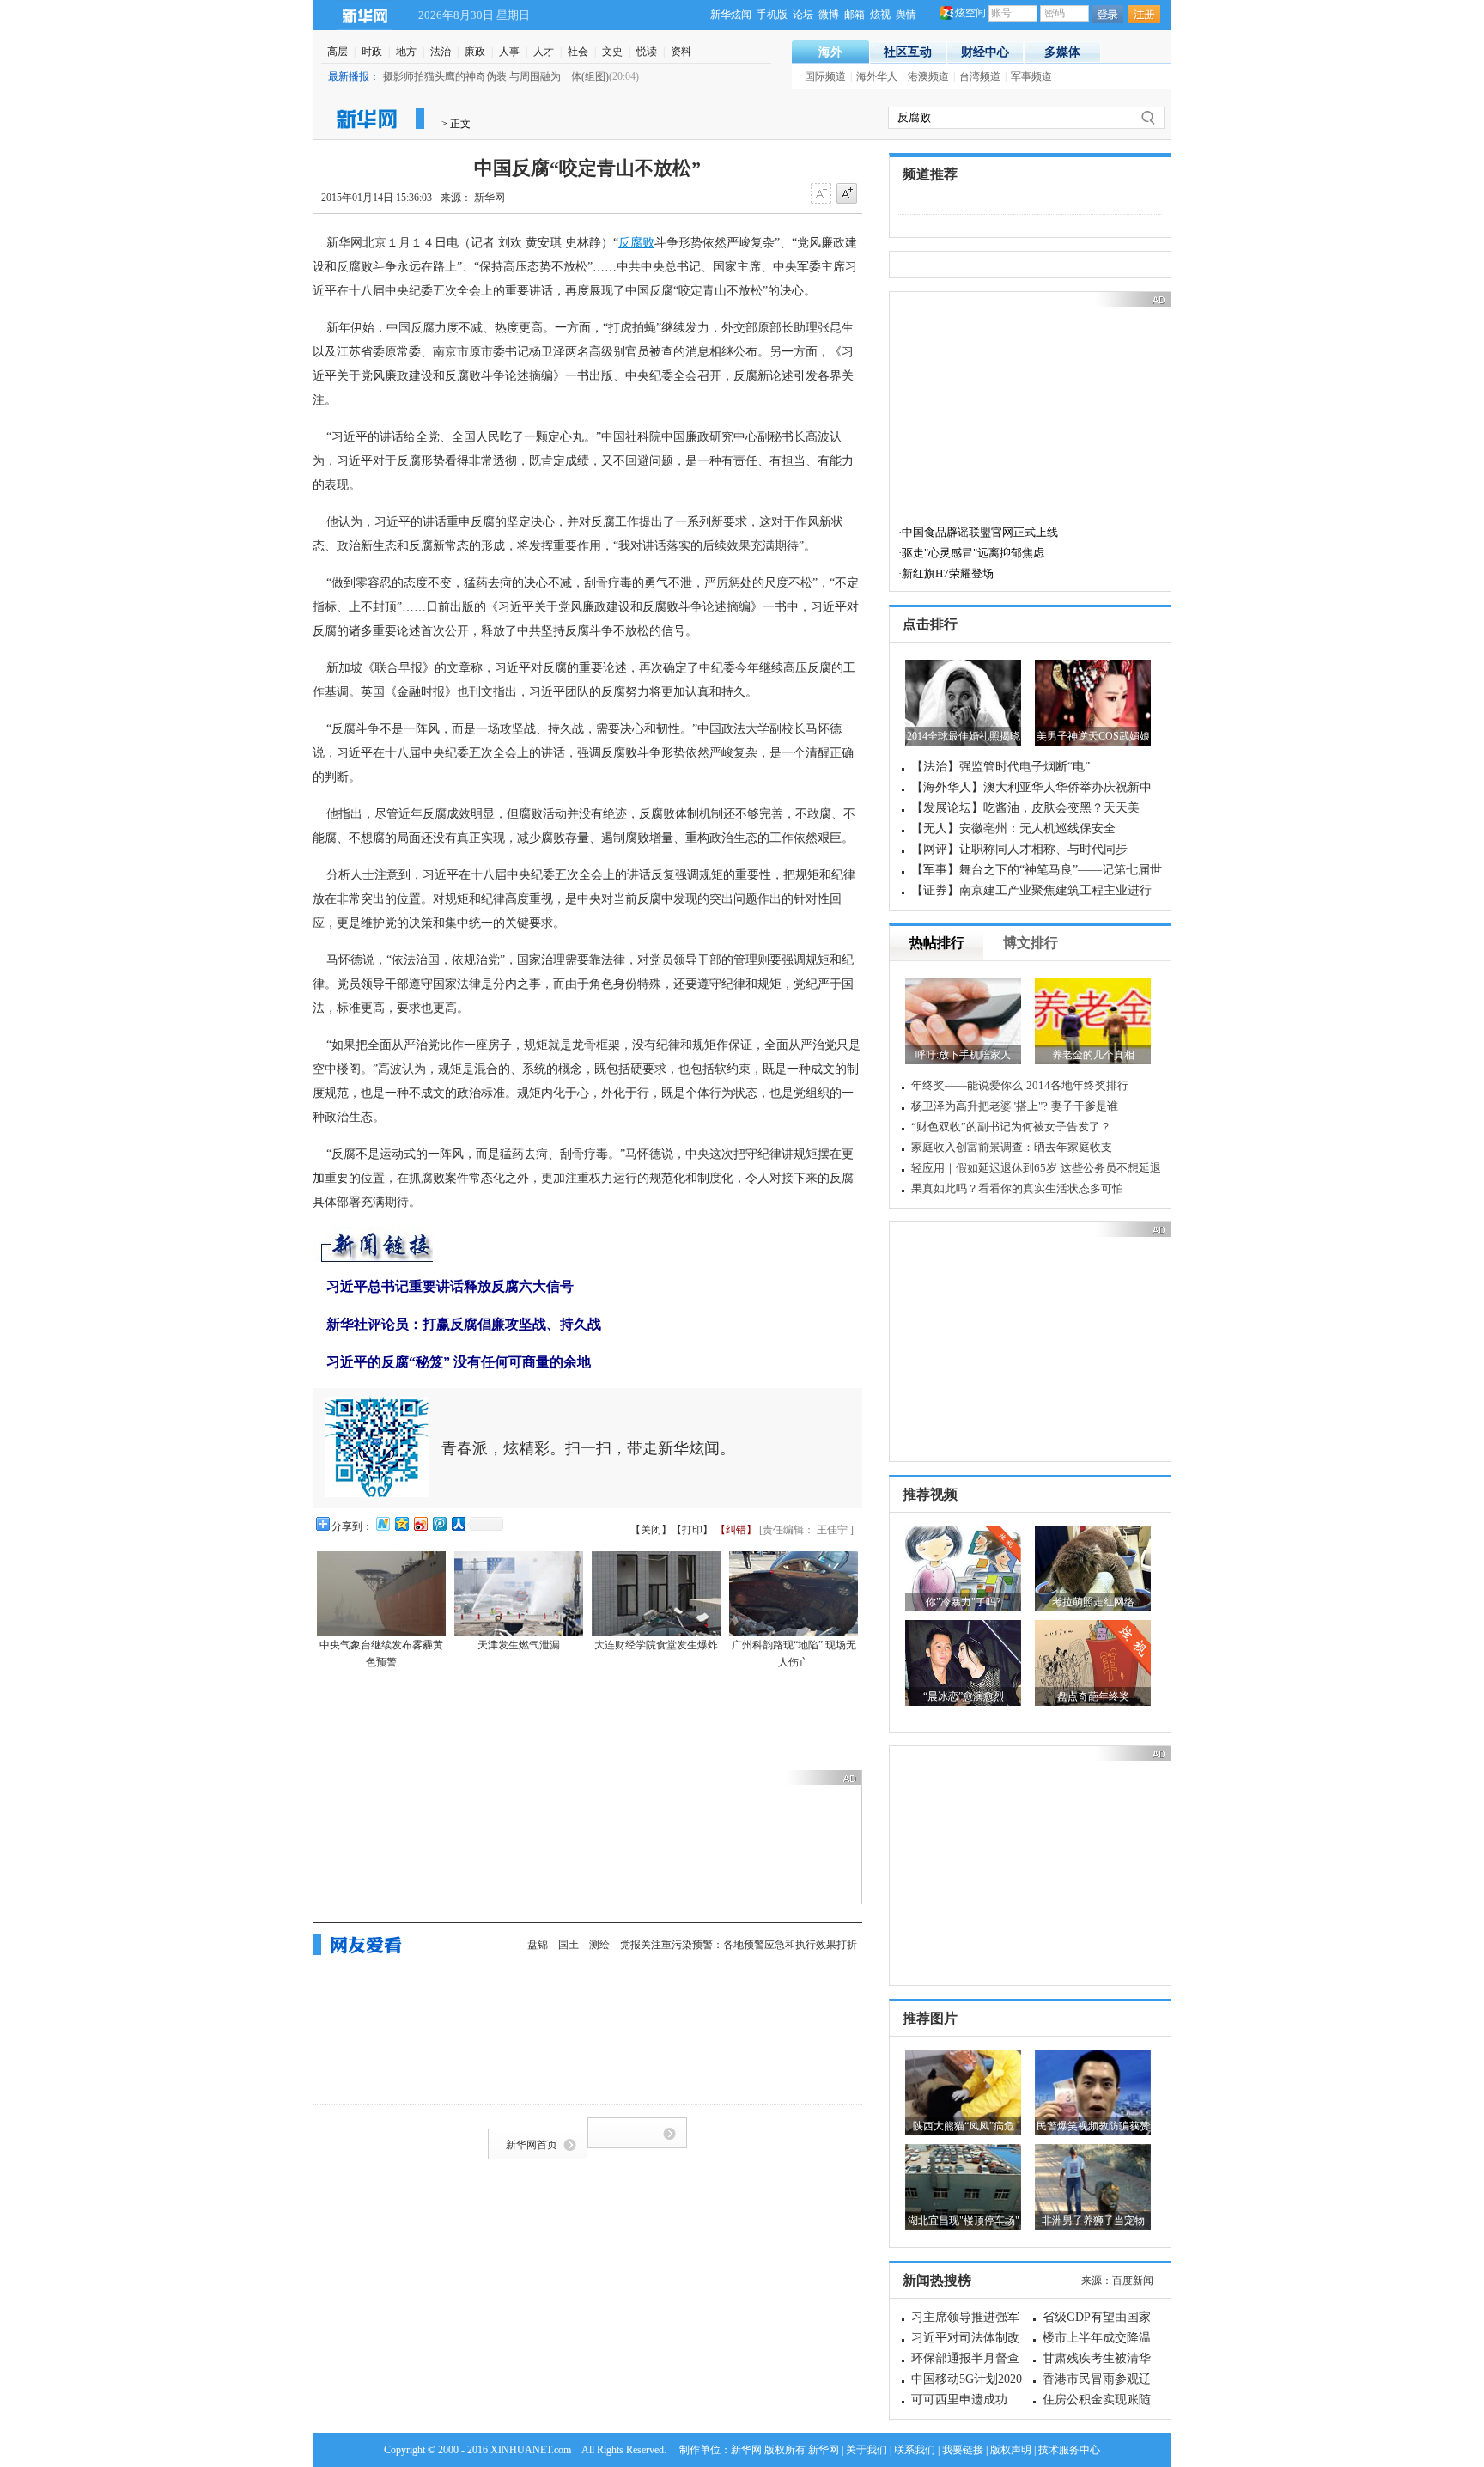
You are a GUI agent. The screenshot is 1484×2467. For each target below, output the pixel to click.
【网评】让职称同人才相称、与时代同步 (1019, 849)
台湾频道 (980, 76)
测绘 (599, 1945)
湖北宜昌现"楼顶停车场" (964, 2220)
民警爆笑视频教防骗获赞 (1093, 2126)
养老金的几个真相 (1093, 1055)
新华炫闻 (731, 15)
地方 (406, 52)
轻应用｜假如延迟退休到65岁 (984, 1168)
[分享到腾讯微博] (439, 1523)
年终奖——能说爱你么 (967, 1085)
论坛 (803, 15)
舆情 (906, 15)
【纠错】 (736, 1530)
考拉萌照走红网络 (1093, 1602)
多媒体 (1062, 52)
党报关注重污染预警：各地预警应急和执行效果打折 (739, 1945)
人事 (509, 52)
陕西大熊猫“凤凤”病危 (964, 2126)
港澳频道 (928, 76)
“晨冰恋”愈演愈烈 (964, 1696)
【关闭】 (651, 1530)
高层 (338, 52)
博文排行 (1031, 943)
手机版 (772, 15)
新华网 (365, 15)
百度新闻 (1133, 2281)
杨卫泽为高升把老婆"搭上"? (979, 1106)
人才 (544, 52)
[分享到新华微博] (382, 1523)
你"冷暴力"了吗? (963, 1602)
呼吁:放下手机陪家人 (963, 1055)
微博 (829, 15)
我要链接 (963, 2450)
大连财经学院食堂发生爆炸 (656, 1645)
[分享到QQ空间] (401, 1523)
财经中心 (985, 52)
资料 (681, 52)
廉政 (475, 52)
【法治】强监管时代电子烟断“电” (1000, 767)
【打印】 (692, 1530)
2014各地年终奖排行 (1077, 1085)
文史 (612, 52)
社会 (578, 52)
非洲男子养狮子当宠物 (1093, 2220)
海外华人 (877, 76)
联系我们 (915, 2450)
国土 (569, 1945)
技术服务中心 (1069, 2450)
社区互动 (908, 52)
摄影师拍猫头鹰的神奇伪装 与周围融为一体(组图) (496, 76)
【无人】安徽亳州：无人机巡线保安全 (1013, 828)
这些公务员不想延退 (1111, 1168)
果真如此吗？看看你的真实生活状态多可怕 (1017, 1188)
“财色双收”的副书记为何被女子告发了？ (1011, 1127)
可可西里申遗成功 (959, 2400)
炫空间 (970, 13)
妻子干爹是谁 (1085, 1106)
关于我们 (867, 2450)
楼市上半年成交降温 (1097, 2338)
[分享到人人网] (458, 1523)
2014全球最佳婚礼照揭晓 (964, 736)
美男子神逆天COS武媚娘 (1093, 736)
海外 (830, 52)
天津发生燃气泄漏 (519, 1645)
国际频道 (825, 76)
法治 (441, 52)
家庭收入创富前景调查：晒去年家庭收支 (1012, 1147)
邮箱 (855, 15)
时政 (372, 52)
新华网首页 (532, 2145)
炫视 (880, 15)
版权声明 (1011, 2450)
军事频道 (1031, 76)
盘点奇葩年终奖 (1093, 1696)
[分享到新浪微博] (420, 1523)
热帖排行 (937, 943)
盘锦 (538, 1945)
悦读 (647, 52)
